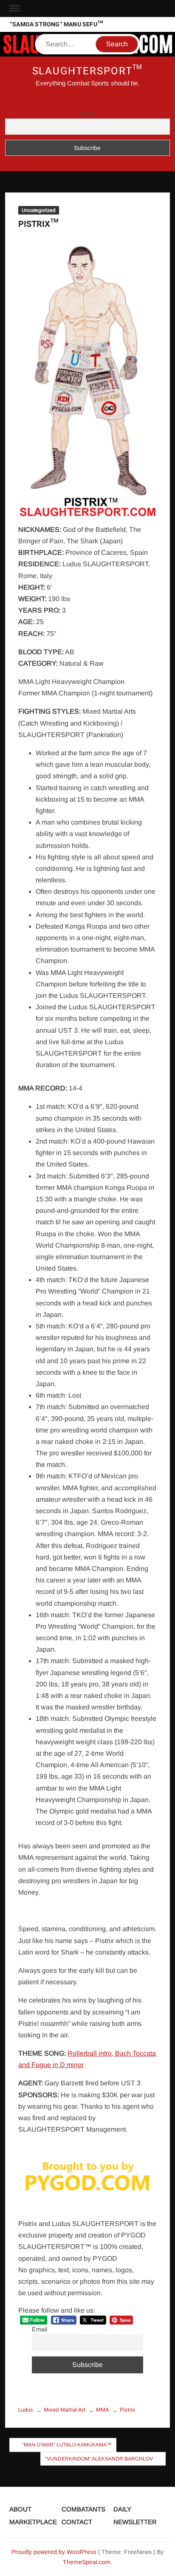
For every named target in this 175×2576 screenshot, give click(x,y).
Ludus (26, 2410)
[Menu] (14, 8)
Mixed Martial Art (65, 2410)
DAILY (122, 2509)
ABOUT (20, 2509)
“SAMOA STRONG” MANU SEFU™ (56, 24)
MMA (103, 2410)
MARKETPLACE (33, 2522)
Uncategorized (39, 210)
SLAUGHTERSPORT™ (88, 71)
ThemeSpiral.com (87, 2562)
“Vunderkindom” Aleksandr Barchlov (99, 2459)
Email (87, 114)
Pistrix (128, 2410)
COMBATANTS (83, 2509)
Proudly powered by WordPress (54, 2552)
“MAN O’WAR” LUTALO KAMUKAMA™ (67, 2445)
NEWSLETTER (135, 2522)
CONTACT (77, 2522)
